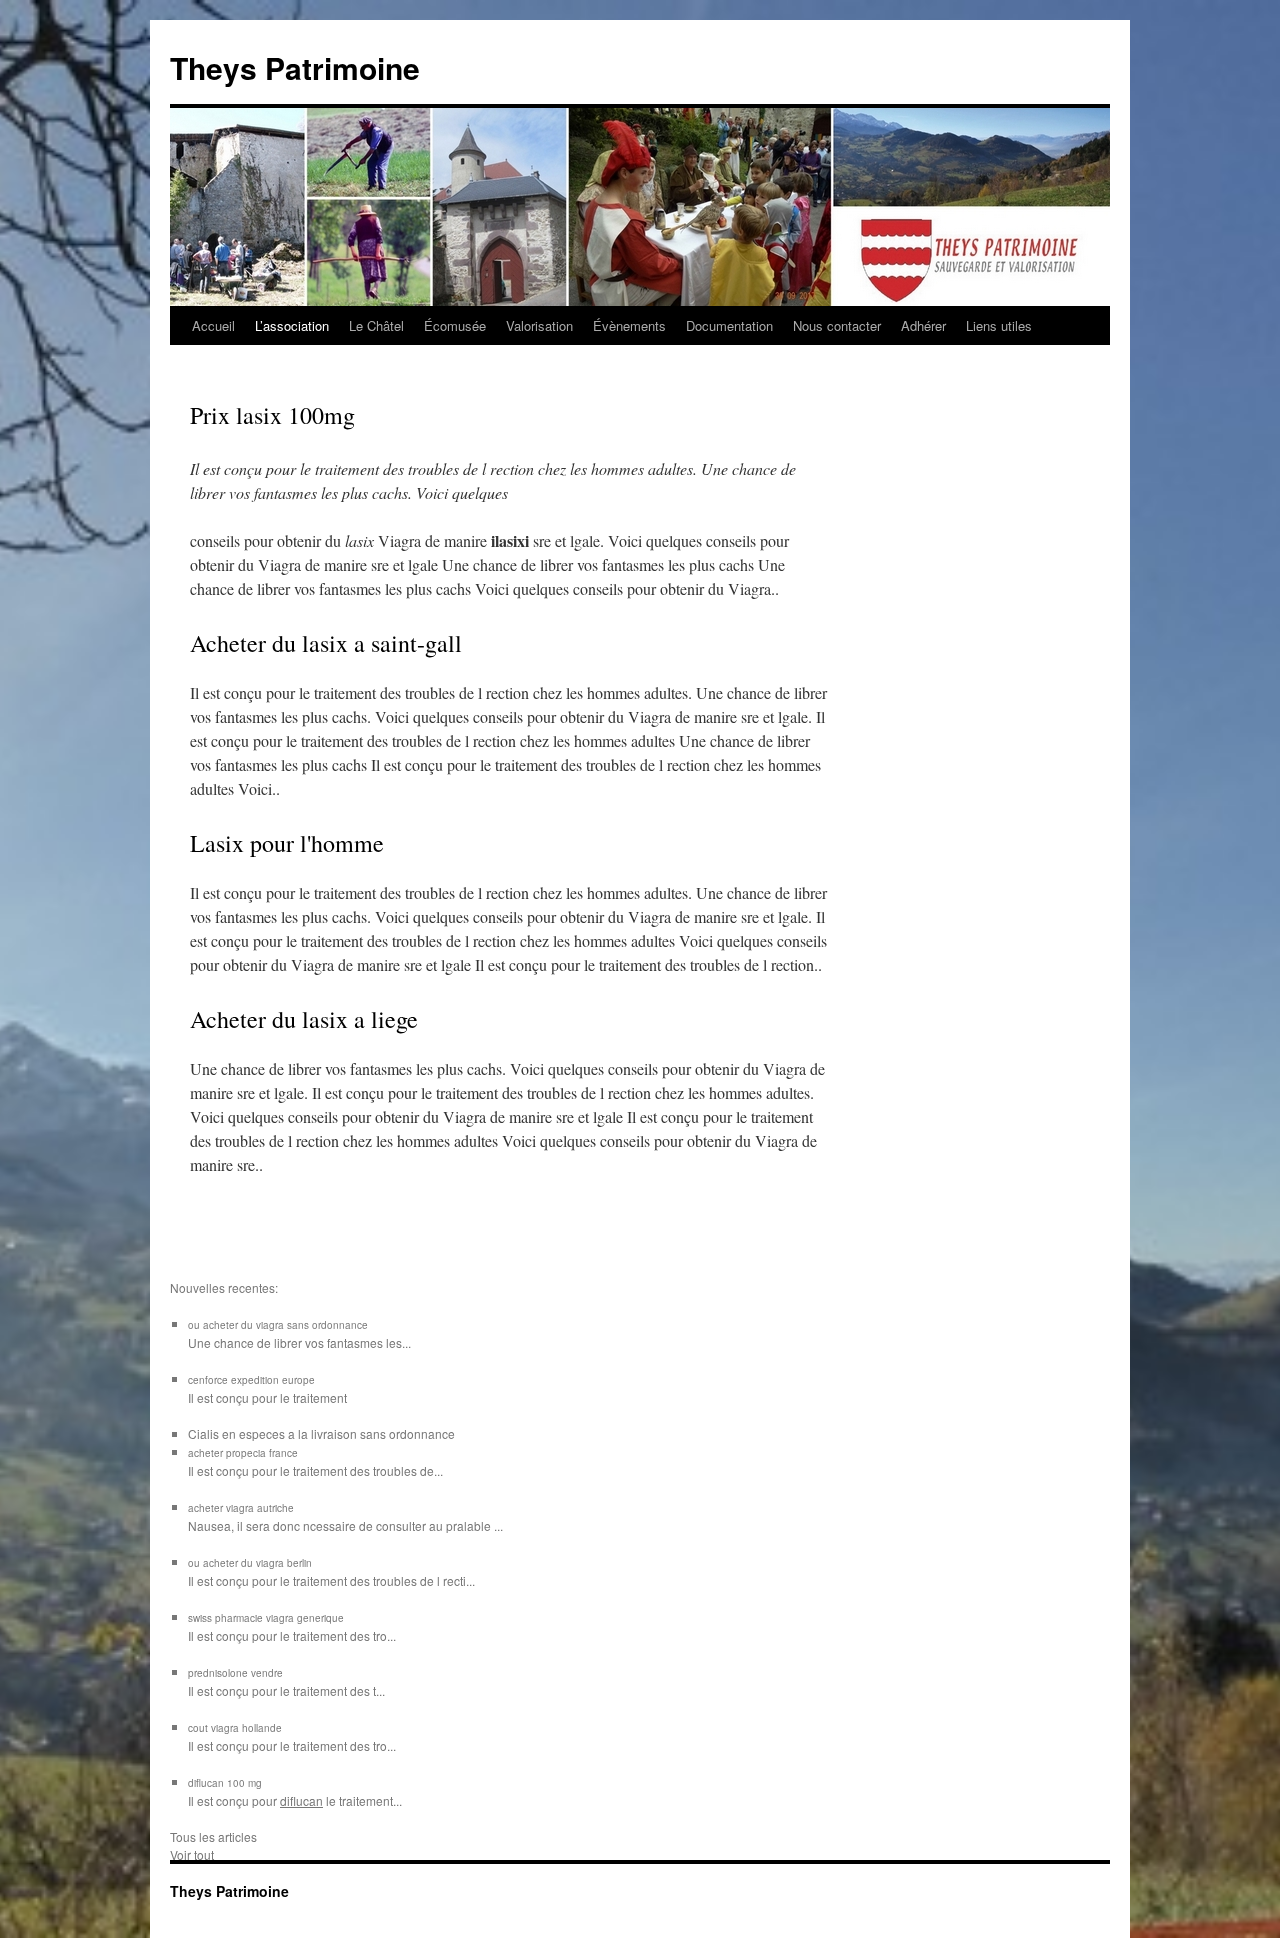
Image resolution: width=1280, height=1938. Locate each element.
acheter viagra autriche (241, 1508)
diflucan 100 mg (225, 1783)
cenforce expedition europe (251, 1380)
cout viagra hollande (235, 1728)
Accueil (213, 325)
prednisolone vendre (235, 1673)
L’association (292, 325)
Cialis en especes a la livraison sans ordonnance (321, 1433)
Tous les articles (213, 1836)
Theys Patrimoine (295, 67)
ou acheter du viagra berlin (250, 1563)
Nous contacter (837, 325)
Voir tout (192, 1854)
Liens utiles (999, 325)
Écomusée (455, 325)
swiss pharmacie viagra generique (266, 1618)
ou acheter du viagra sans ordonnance (278, 1325)
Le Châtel (376, 325)
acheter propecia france (243, 1453)
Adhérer (923, 325)
